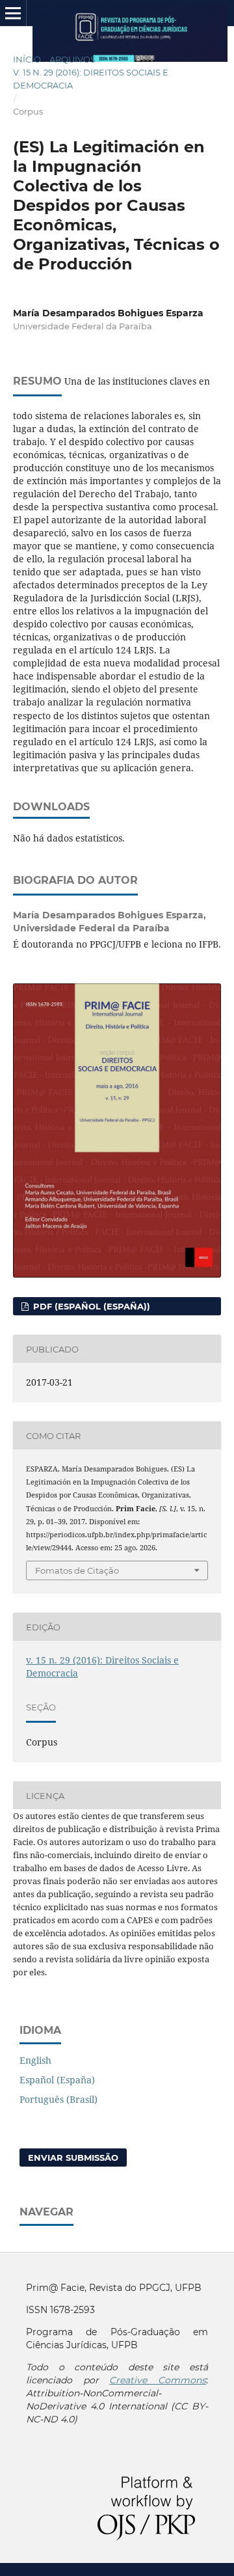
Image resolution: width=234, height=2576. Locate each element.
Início (27, 59)
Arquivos (72, 59)
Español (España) (57, 2080)
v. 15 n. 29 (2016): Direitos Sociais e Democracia (91, 79)
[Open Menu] (13, 13)
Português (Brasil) (58, 2099)
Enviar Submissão (73, 2158)
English (35, 2060)
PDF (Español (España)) (90, 1306)
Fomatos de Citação (77, 1570)
